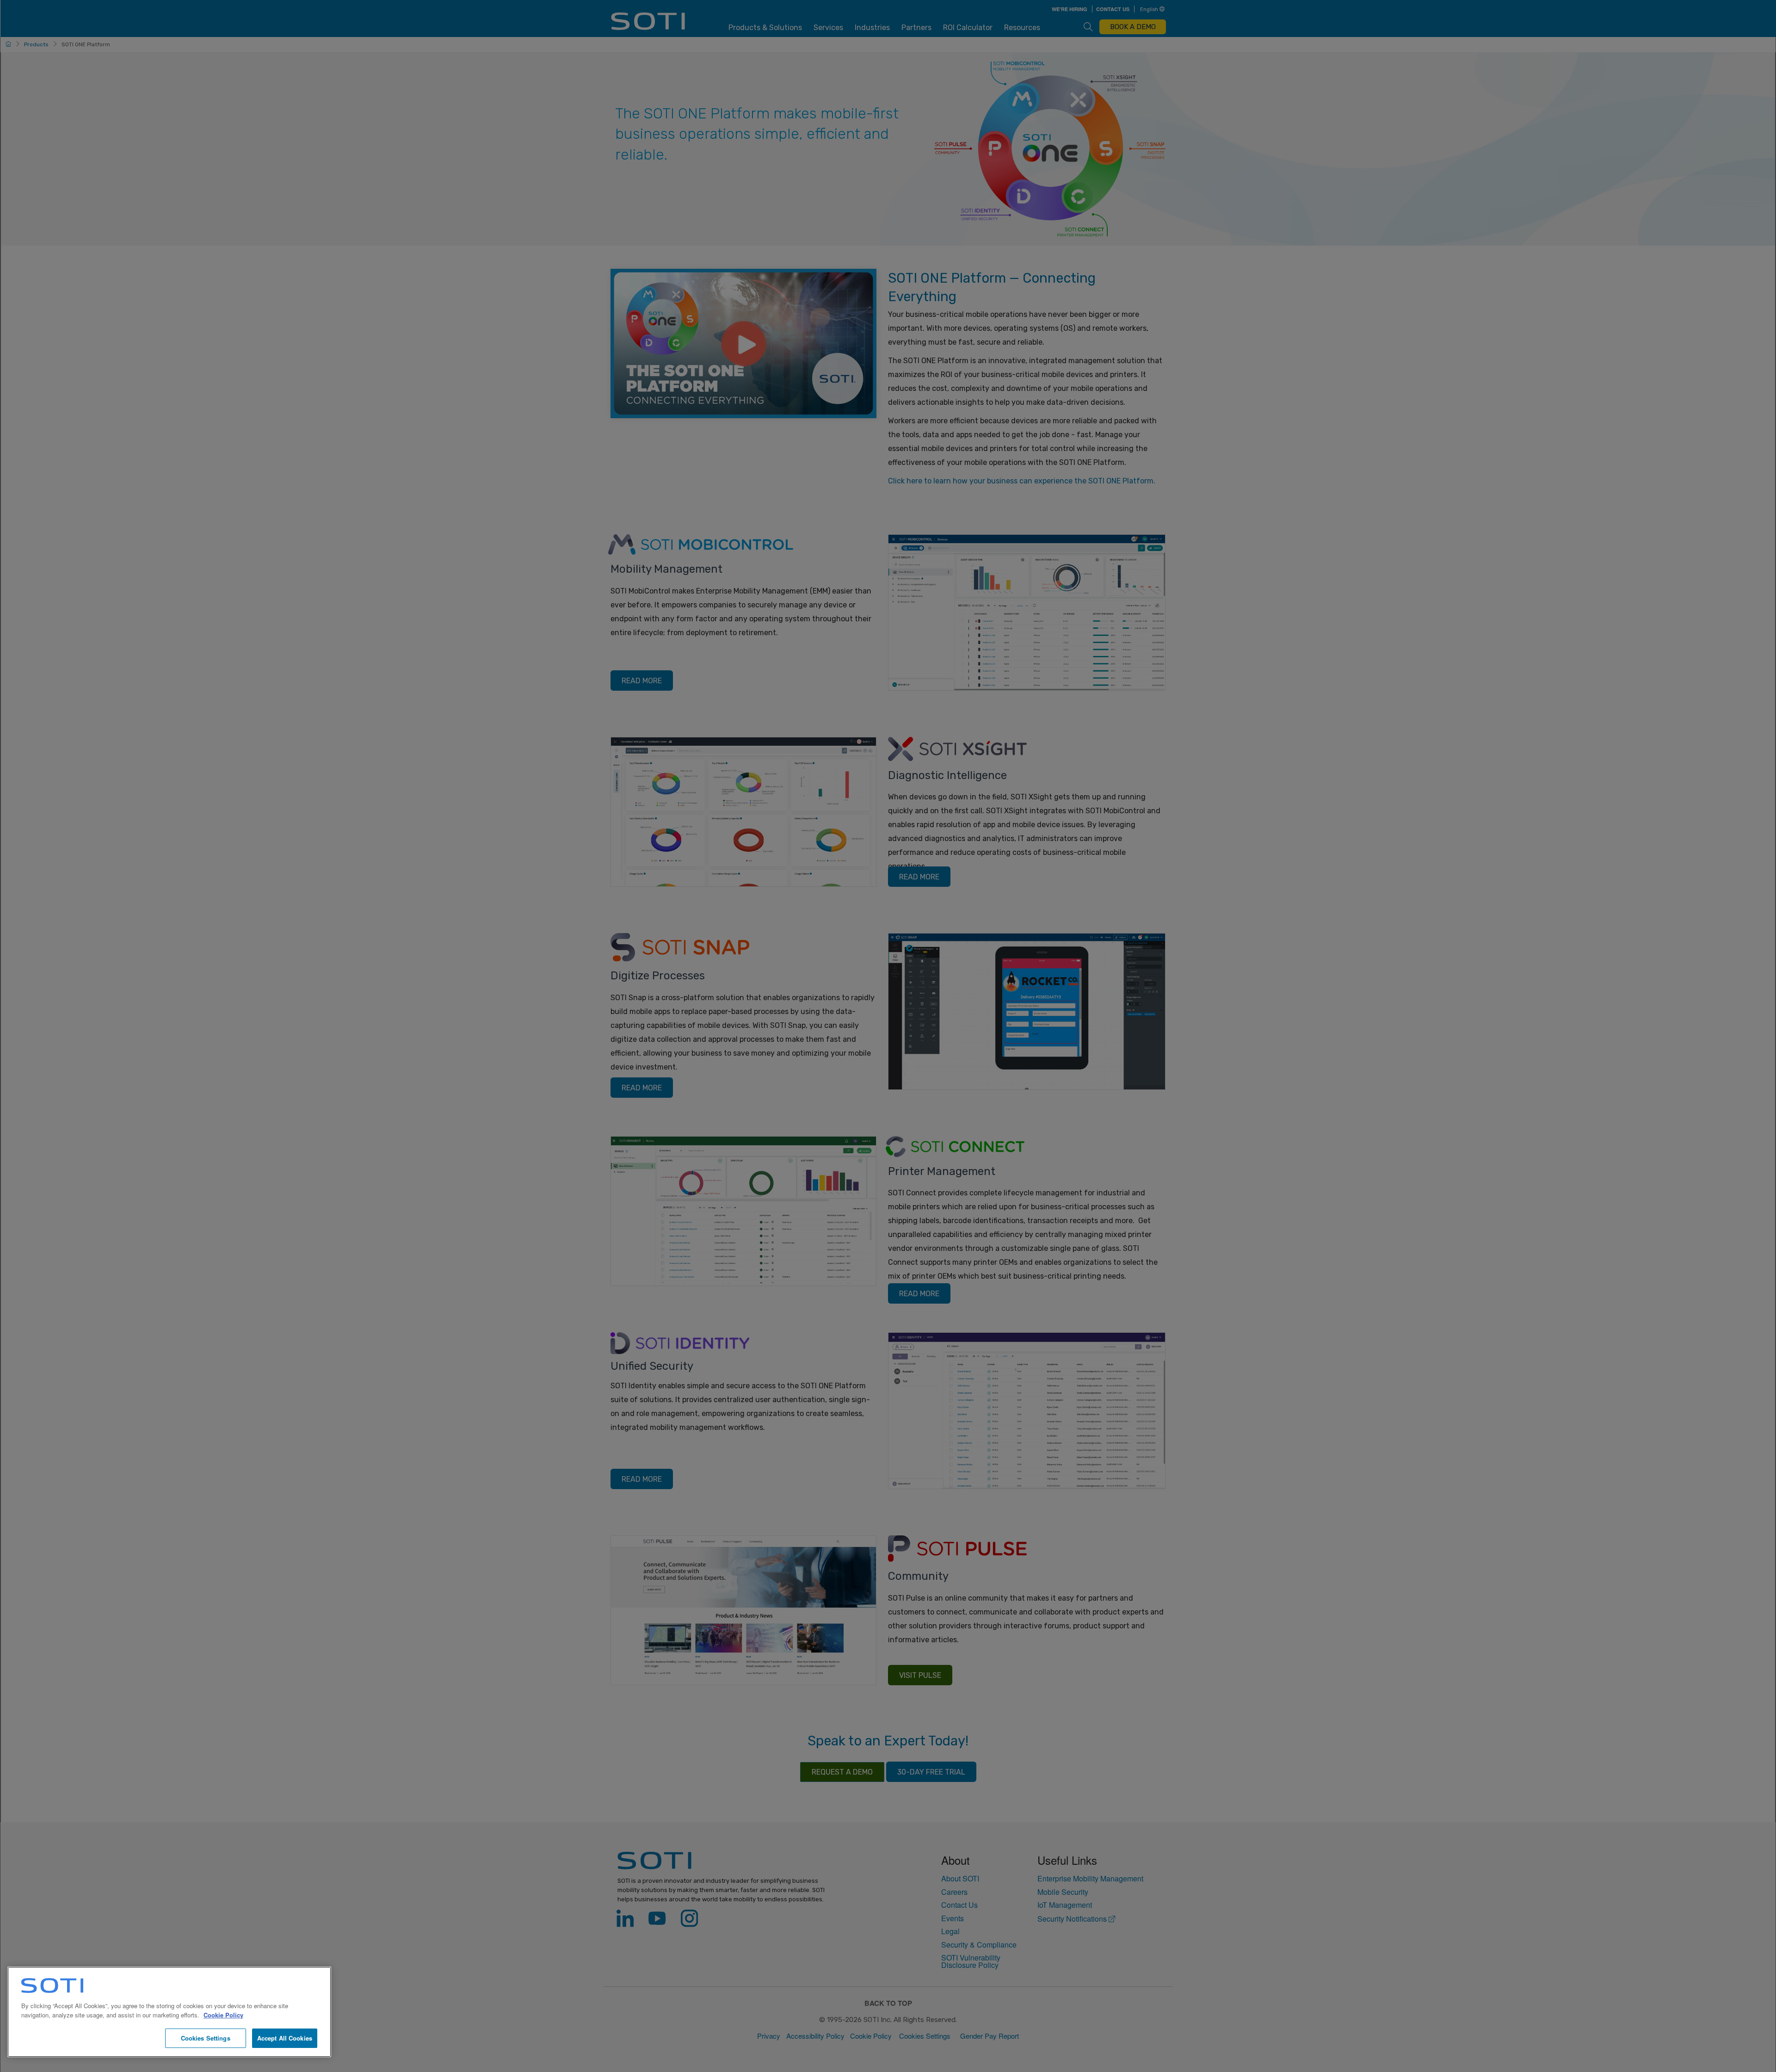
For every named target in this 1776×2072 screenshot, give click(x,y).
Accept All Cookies (285, 2038)
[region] (169, 2012)
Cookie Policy (223, 2015)
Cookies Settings (206, 2038)
